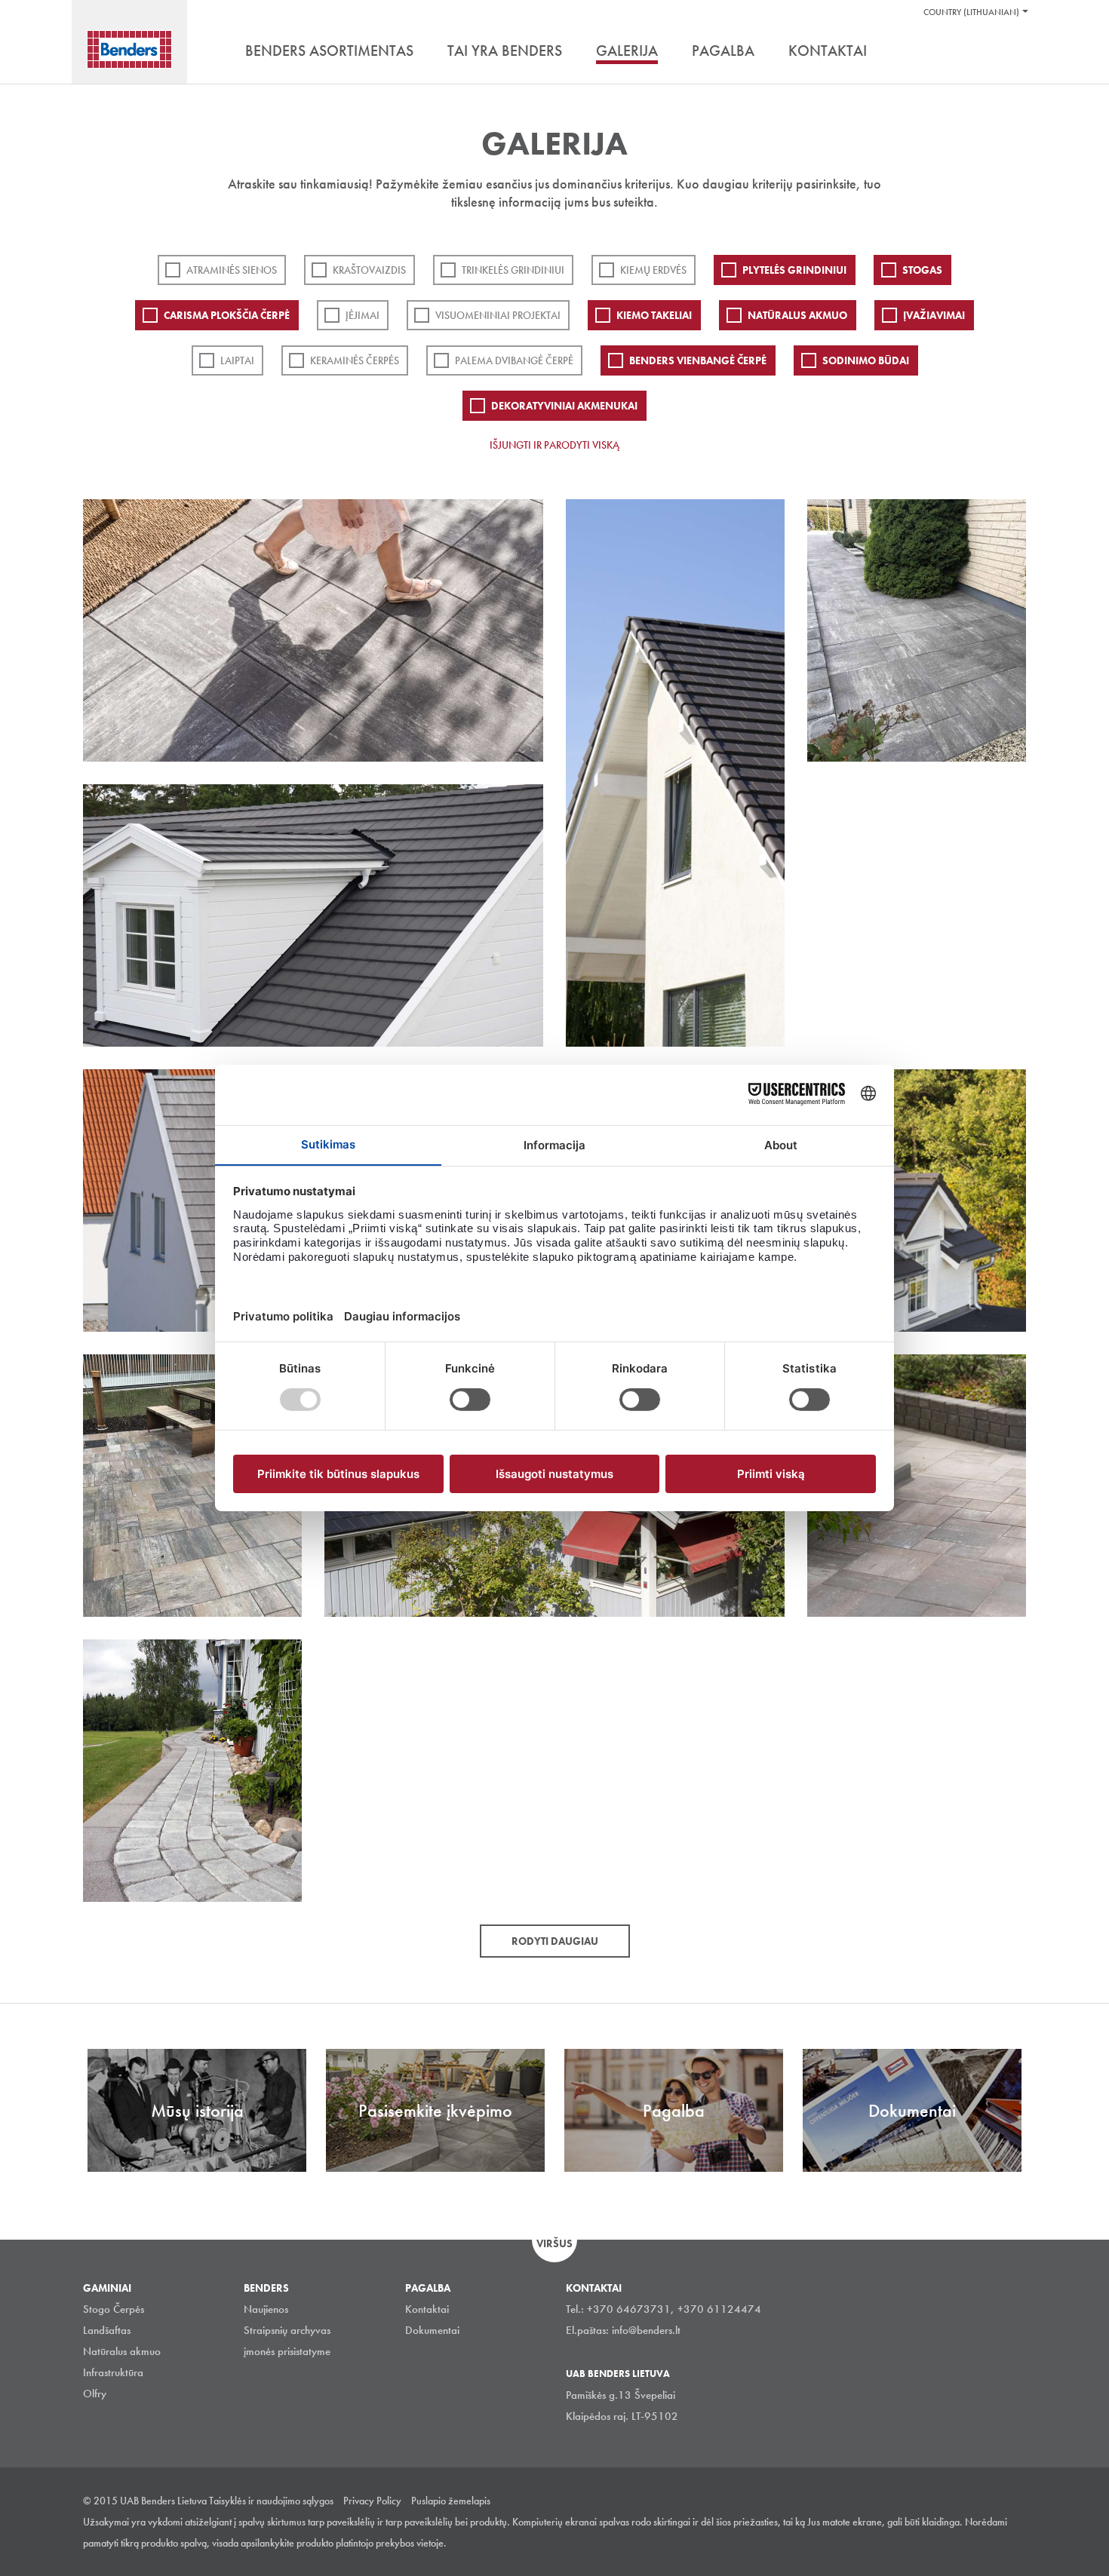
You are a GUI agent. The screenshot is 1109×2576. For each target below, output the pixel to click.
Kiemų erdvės (653, 270)
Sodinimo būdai (866, 360)
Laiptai (237, 360)
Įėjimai (362, 315)
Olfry (95, 2394)
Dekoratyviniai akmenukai (564, 406)
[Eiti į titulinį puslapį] (129, 49)
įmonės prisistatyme (287, 2351)
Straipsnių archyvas (287, 2330)
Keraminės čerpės (355, 360)
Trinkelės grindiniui (513, 270)
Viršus (554, 2243)
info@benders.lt (646, 2330)
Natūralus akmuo (797, 315)
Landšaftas (107, 2330)
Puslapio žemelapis (451, 2501)
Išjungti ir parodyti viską (554, 445)
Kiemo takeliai (654, 315)
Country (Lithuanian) (971, 12)
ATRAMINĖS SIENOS (232, 270)
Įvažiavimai (934, 315)
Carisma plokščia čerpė (227, 315)
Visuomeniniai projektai (498, 315)
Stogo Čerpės (114, 2309)
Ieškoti (1015, 52)
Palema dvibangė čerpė (514, 360)
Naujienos (266, 2309)
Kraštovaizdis (369, 270)
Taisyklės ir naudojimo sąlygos (271, 2501)
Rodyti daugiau (555, 1941)
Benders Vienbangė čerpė (698, 360)
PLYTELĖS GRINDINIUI (794, 270)
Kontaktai (427, 2309)
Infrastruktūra (113, 2372)
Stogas (922, 270)
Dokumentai (432, 2330)
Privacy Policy (372, 2501)
